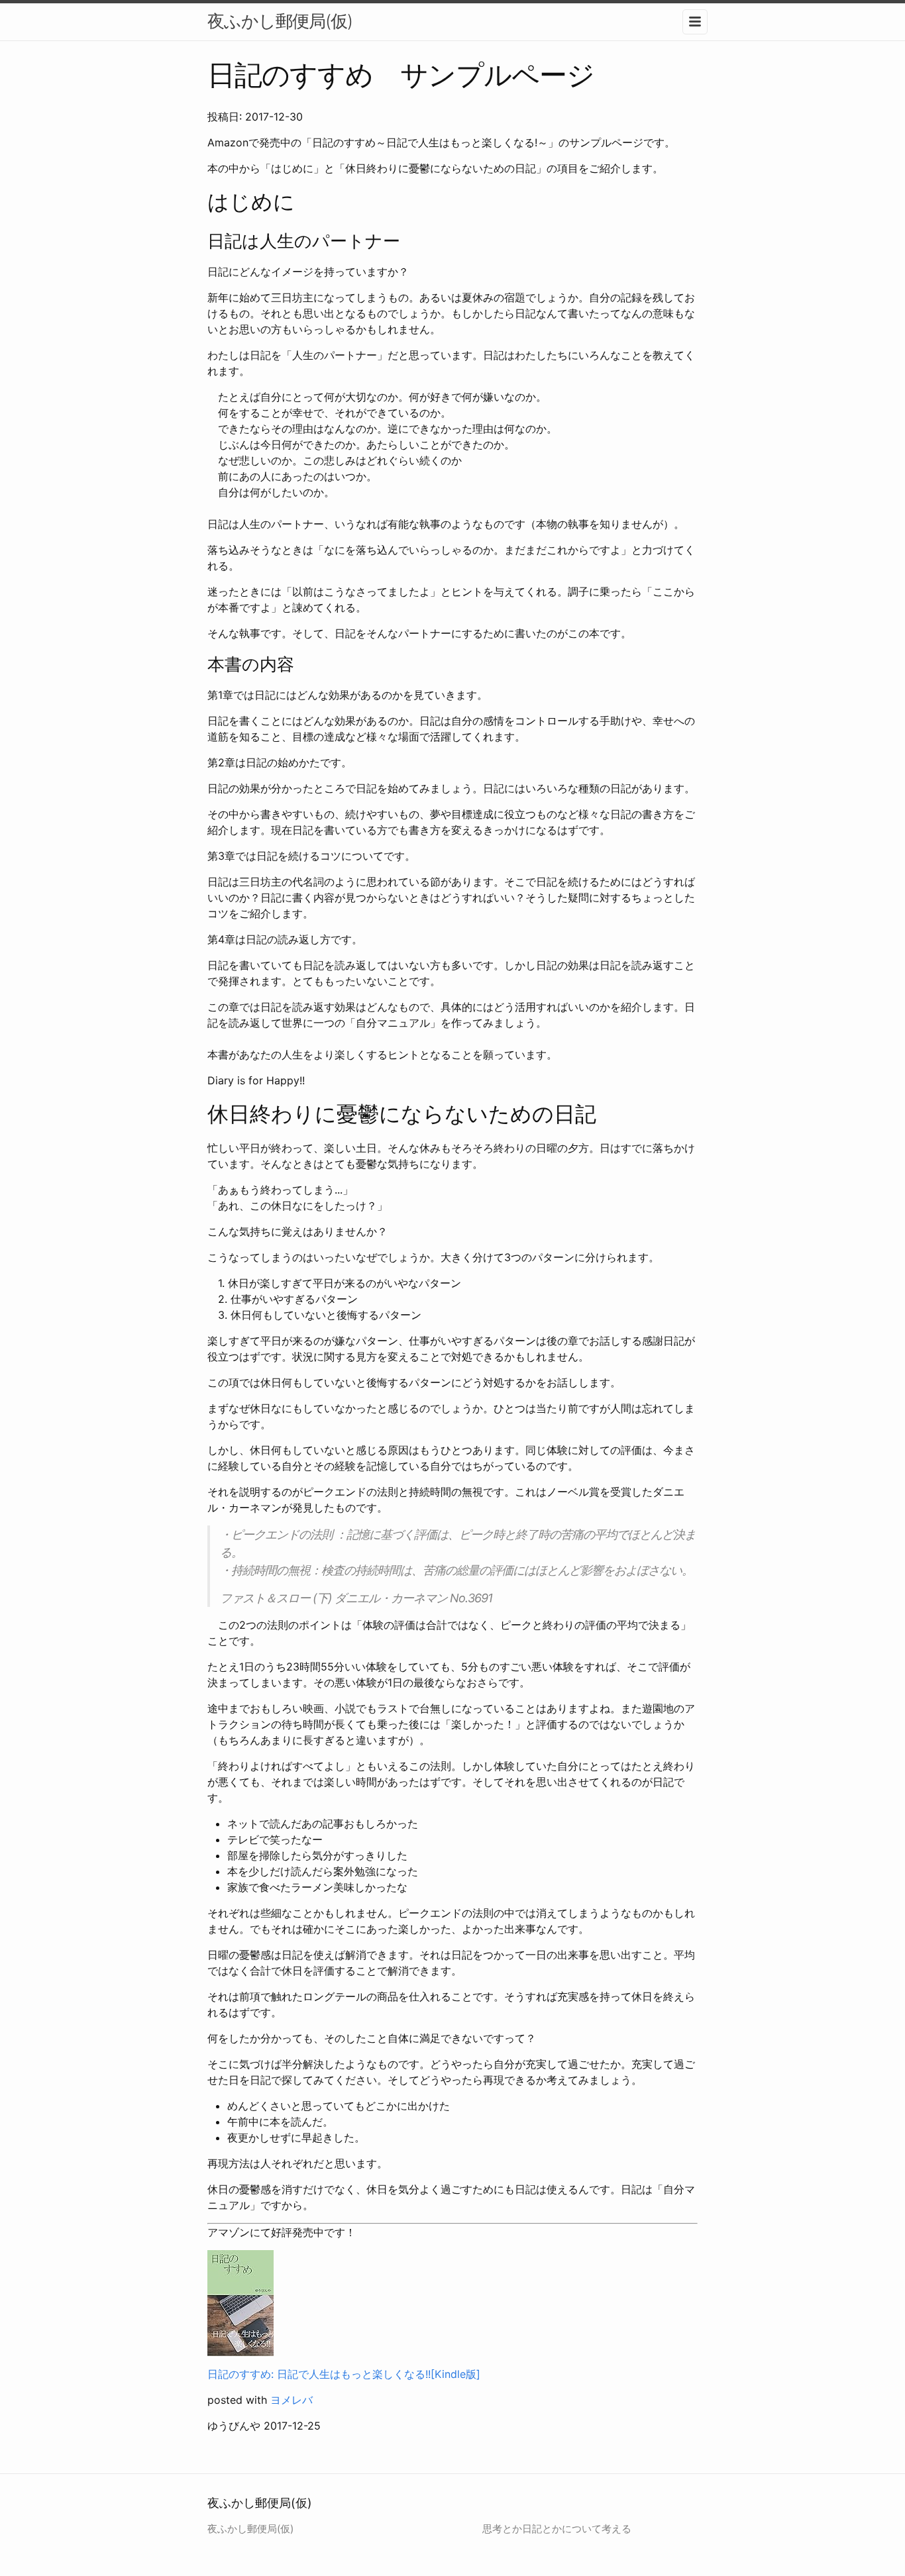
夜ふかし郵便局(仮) (280, 21)
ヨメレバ (292, 2400)
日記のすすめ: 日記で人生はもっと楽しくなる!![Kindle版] (344, 2374)
